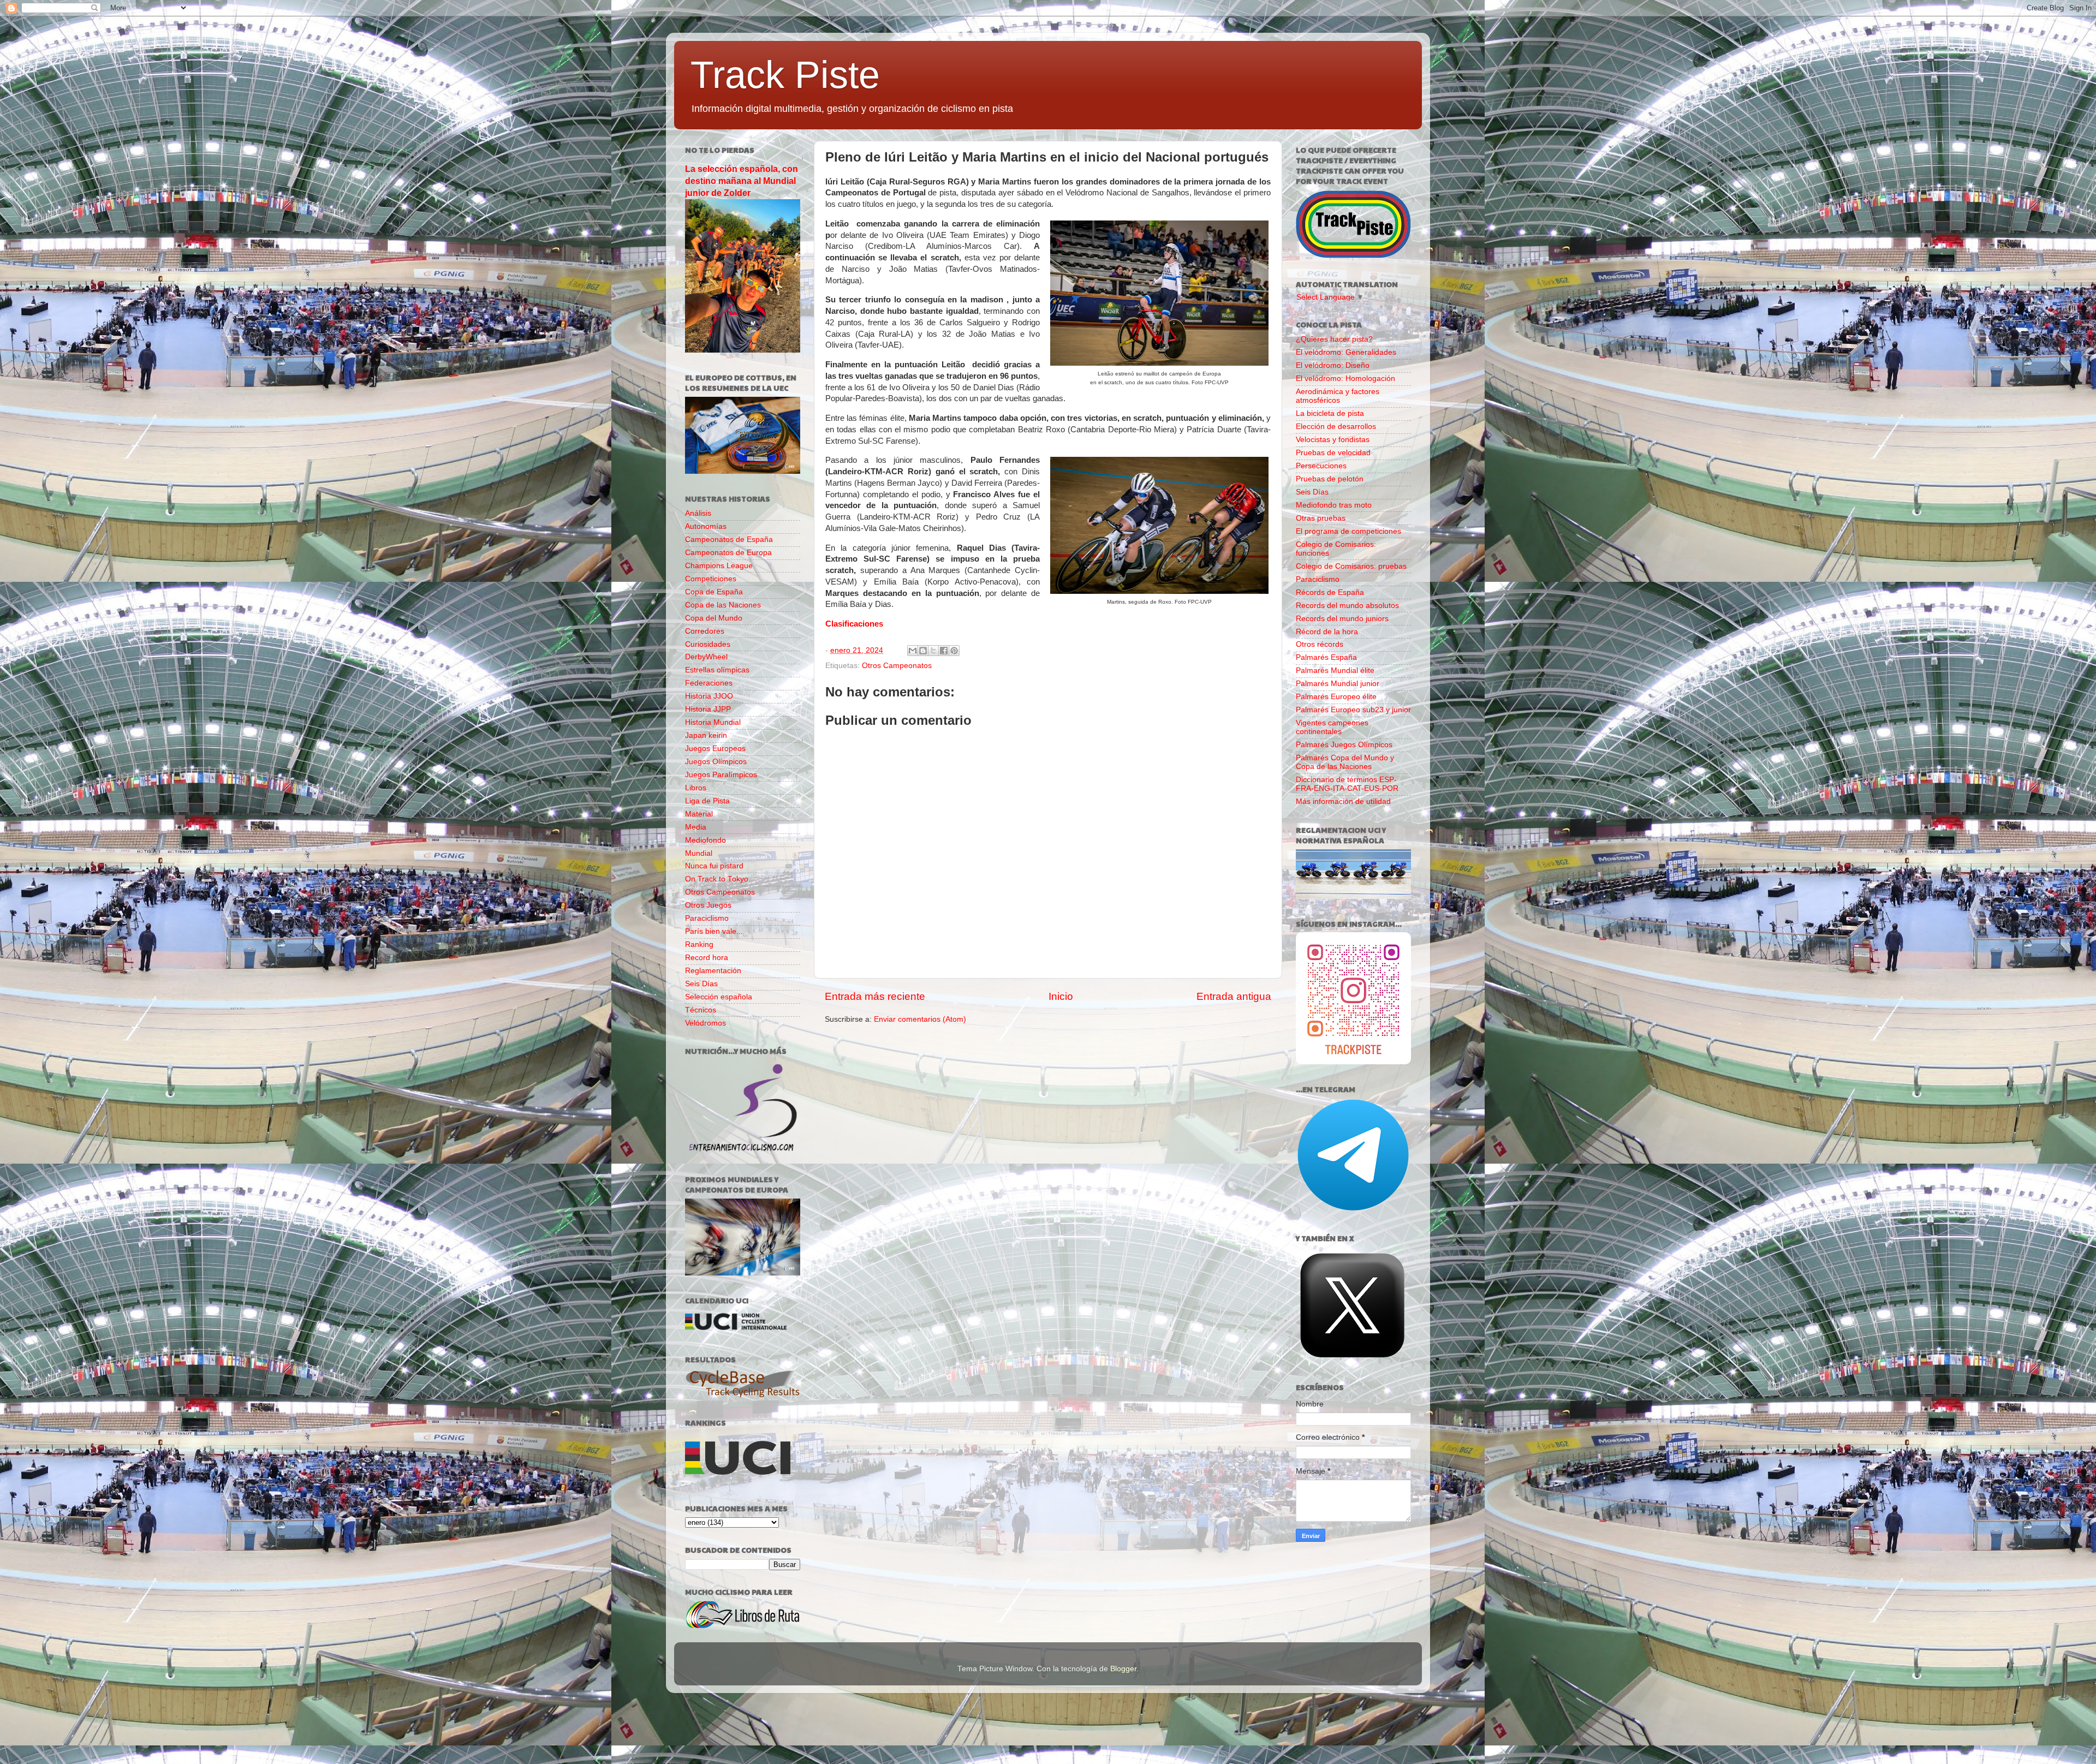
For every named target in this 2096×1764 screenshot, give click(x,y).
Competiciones (711, 579)
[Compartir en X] (933, 651)
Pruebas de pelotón (1330, 479)
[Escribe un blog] (923, 651)
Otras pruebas (1321, 518)
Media (696, 827)
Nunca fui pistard (714, 866)
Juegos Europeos (715, 749)
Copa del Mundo (714, 618)
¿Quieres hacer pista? (1334, 339)
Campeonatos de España (729, 540)
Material (699, 814)
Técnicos (701, 1010)
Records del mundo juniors (1342, 619)
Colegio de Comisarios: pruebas (1351, 566)
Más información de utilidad (1343, 801)
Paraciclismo (707, 918)
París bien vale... (714, 931)
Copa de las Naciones (723, 605)
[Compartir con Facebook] (944, 651)
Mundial (699, 853)
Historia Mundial (713, 722)
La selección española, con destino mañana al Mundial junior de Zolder (742, 181)
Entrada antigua (1234, 996)
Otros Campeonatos (897, 666)
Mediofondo (705, 840)
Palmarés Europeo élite (1336, 697)
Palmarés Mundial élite (1335, 671)
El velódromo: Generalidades (1346, 352)
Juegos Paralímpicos (721, 775)
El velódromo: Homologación (1345, 379)
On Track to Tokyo (717, 879)
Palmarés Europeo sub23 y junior (1353, 710)
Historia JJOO (709, 696)
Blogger (1123, 1669)
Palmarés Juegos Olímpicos (1344, 745)
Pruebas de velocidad (1333, 453)
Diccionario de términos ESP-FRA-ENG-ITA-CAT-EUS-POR (1347, 784)
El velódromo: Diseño (1333, 365)
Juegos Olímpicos (716, 762)
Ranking (699, 944)
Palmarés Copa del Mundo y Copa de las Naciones (1345, 762)
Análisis (698, 513)
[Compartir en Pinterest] (954, 651)
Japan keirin (706, 735)
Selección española (719, 997)
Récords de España (1330, 592)
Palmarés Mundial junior (1338, 684)
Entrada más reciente (875, 996)
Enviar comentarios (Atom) (920, 1019)
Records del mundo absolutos (1347, 606)
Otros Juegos (708, 905)
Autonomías (706, 526)
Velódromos (705, 1023)
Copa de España (714, 592)
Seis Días (701, 984)
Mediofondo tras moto (1334, 505)
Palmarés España (1326, 657)
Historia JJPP (708, 709)
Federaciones (709, 683)
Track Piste (785, 75)
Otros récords (1320, 644)
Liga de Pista (707, 801)
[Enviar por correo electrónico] (913, 651)
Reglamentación (713, 971)
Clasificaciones (854, 624)
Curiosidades (708, 644)
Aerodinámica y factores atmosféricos (1338, 396)
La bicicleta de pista (1330, 413)
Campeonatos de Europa (728, 553)
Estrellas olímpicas (717, 670)
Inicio (1061, 996)
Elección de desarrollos (1336, 427)
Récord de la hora (1327, 632)
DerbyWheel (706, 657)
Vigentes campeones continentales (1332, 727)
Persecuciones (1321, 466)
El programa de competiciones (1348, 531)
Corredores (705, 631)
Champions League (719, 566)
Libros (696, 788)
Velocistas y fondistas (1333, 440)
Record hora (707, 958)
